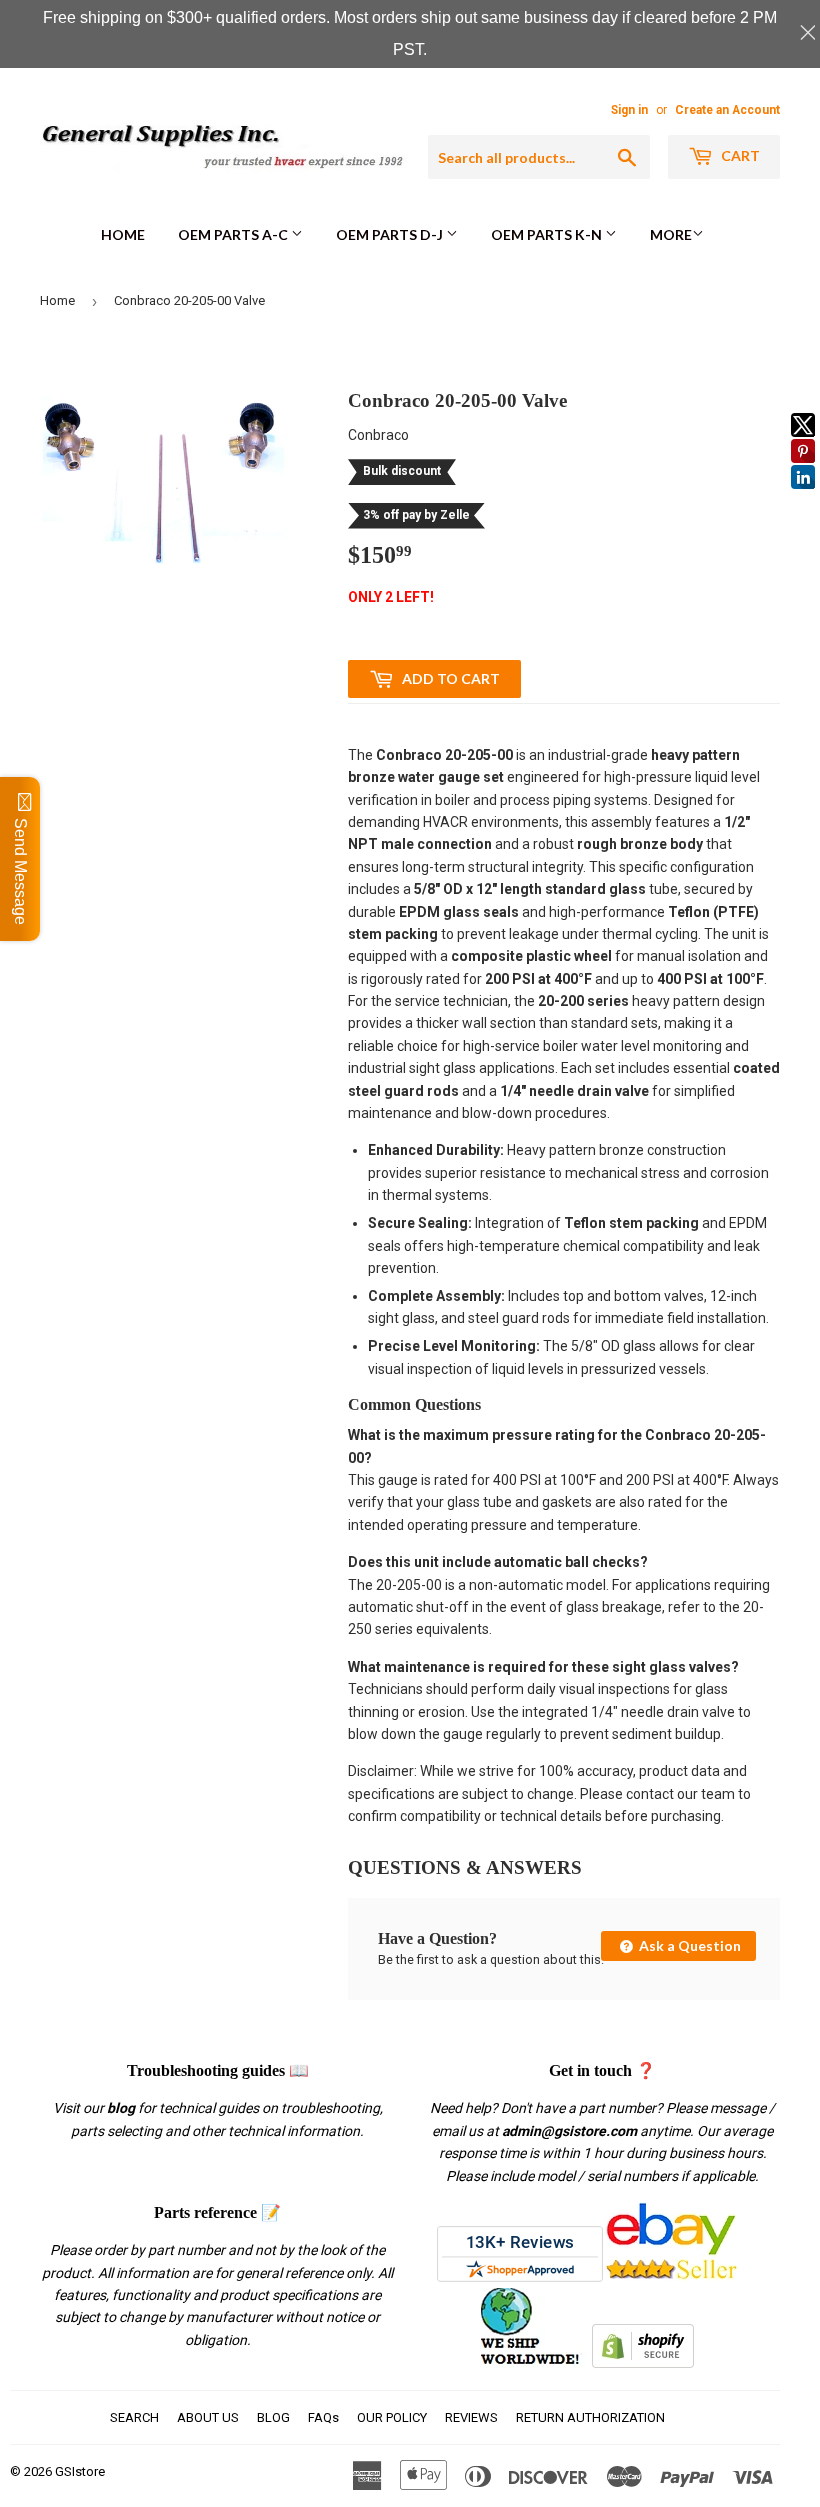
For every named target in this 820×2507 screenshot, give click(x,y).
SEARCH (134, 2417)
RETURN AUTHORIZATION (590, 2417)
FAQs (323, 2417)
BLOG (273, 2417)
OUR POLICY (392, 2417)
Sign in (629, 110)
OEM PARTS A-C (234, 234)
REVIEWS (471, 2417)
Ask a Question (688, 1945)
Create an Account (727, 110)
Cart (739, 155)
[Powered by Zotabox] (803, 498)
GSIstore (80, 2471)
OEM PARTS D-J (391, 234)
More (671, 234)
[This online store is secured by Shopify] (643, 2363)
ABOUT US (208, 2417)
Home (123, 234)
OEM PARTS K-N (548, 234)
